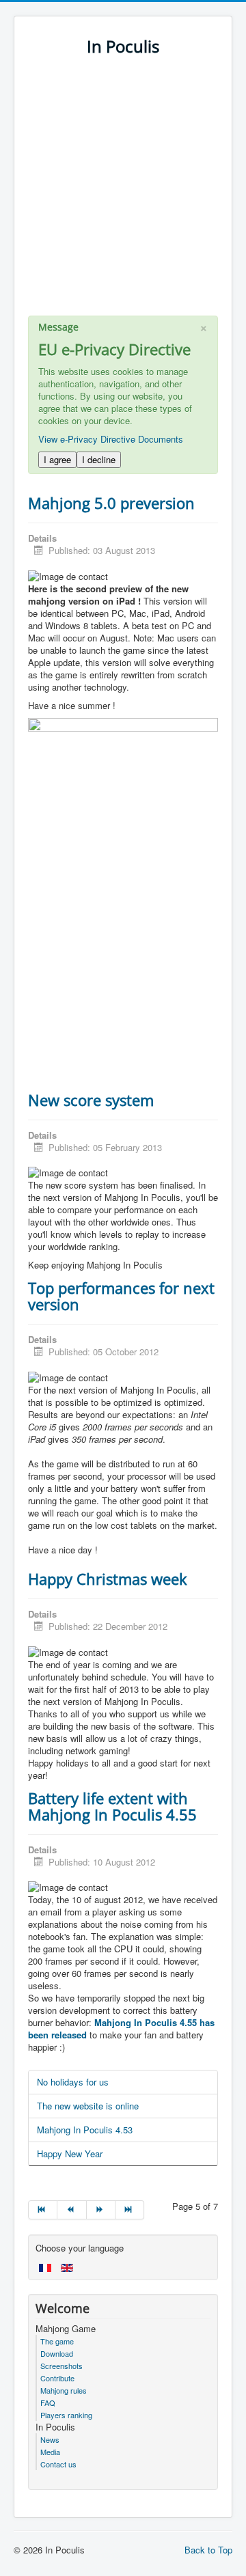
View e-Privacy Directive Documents (111, 439)
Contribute (57, 2378)
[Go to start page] (43, 2210)
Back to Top (208, 2550)
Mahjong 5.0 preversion (111, 503)
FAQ (48, 2402)
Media (50, 2452)
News (50, 2439)
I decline (99, 459)
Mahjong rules (64, 2390)
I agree (57, 459)
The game (57, 2341)
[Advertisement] (123, 193)
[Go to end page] (130, 2210)
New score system (91, 1100)
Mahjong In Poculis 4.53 (85, 2130)
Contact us (58, 2464)
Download (57, 2353)
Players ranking (66, 2415)
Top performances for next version (121, 1296)
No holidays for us (73, 2082)
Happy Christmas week (108, 1579)
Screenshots (61, 2366)
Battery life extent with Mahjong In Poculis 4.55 (112, 1806)
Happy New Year (70, 2153)
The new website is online (88, 2106)
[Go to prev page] (72, 2210)
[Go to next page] (101, 2210)
